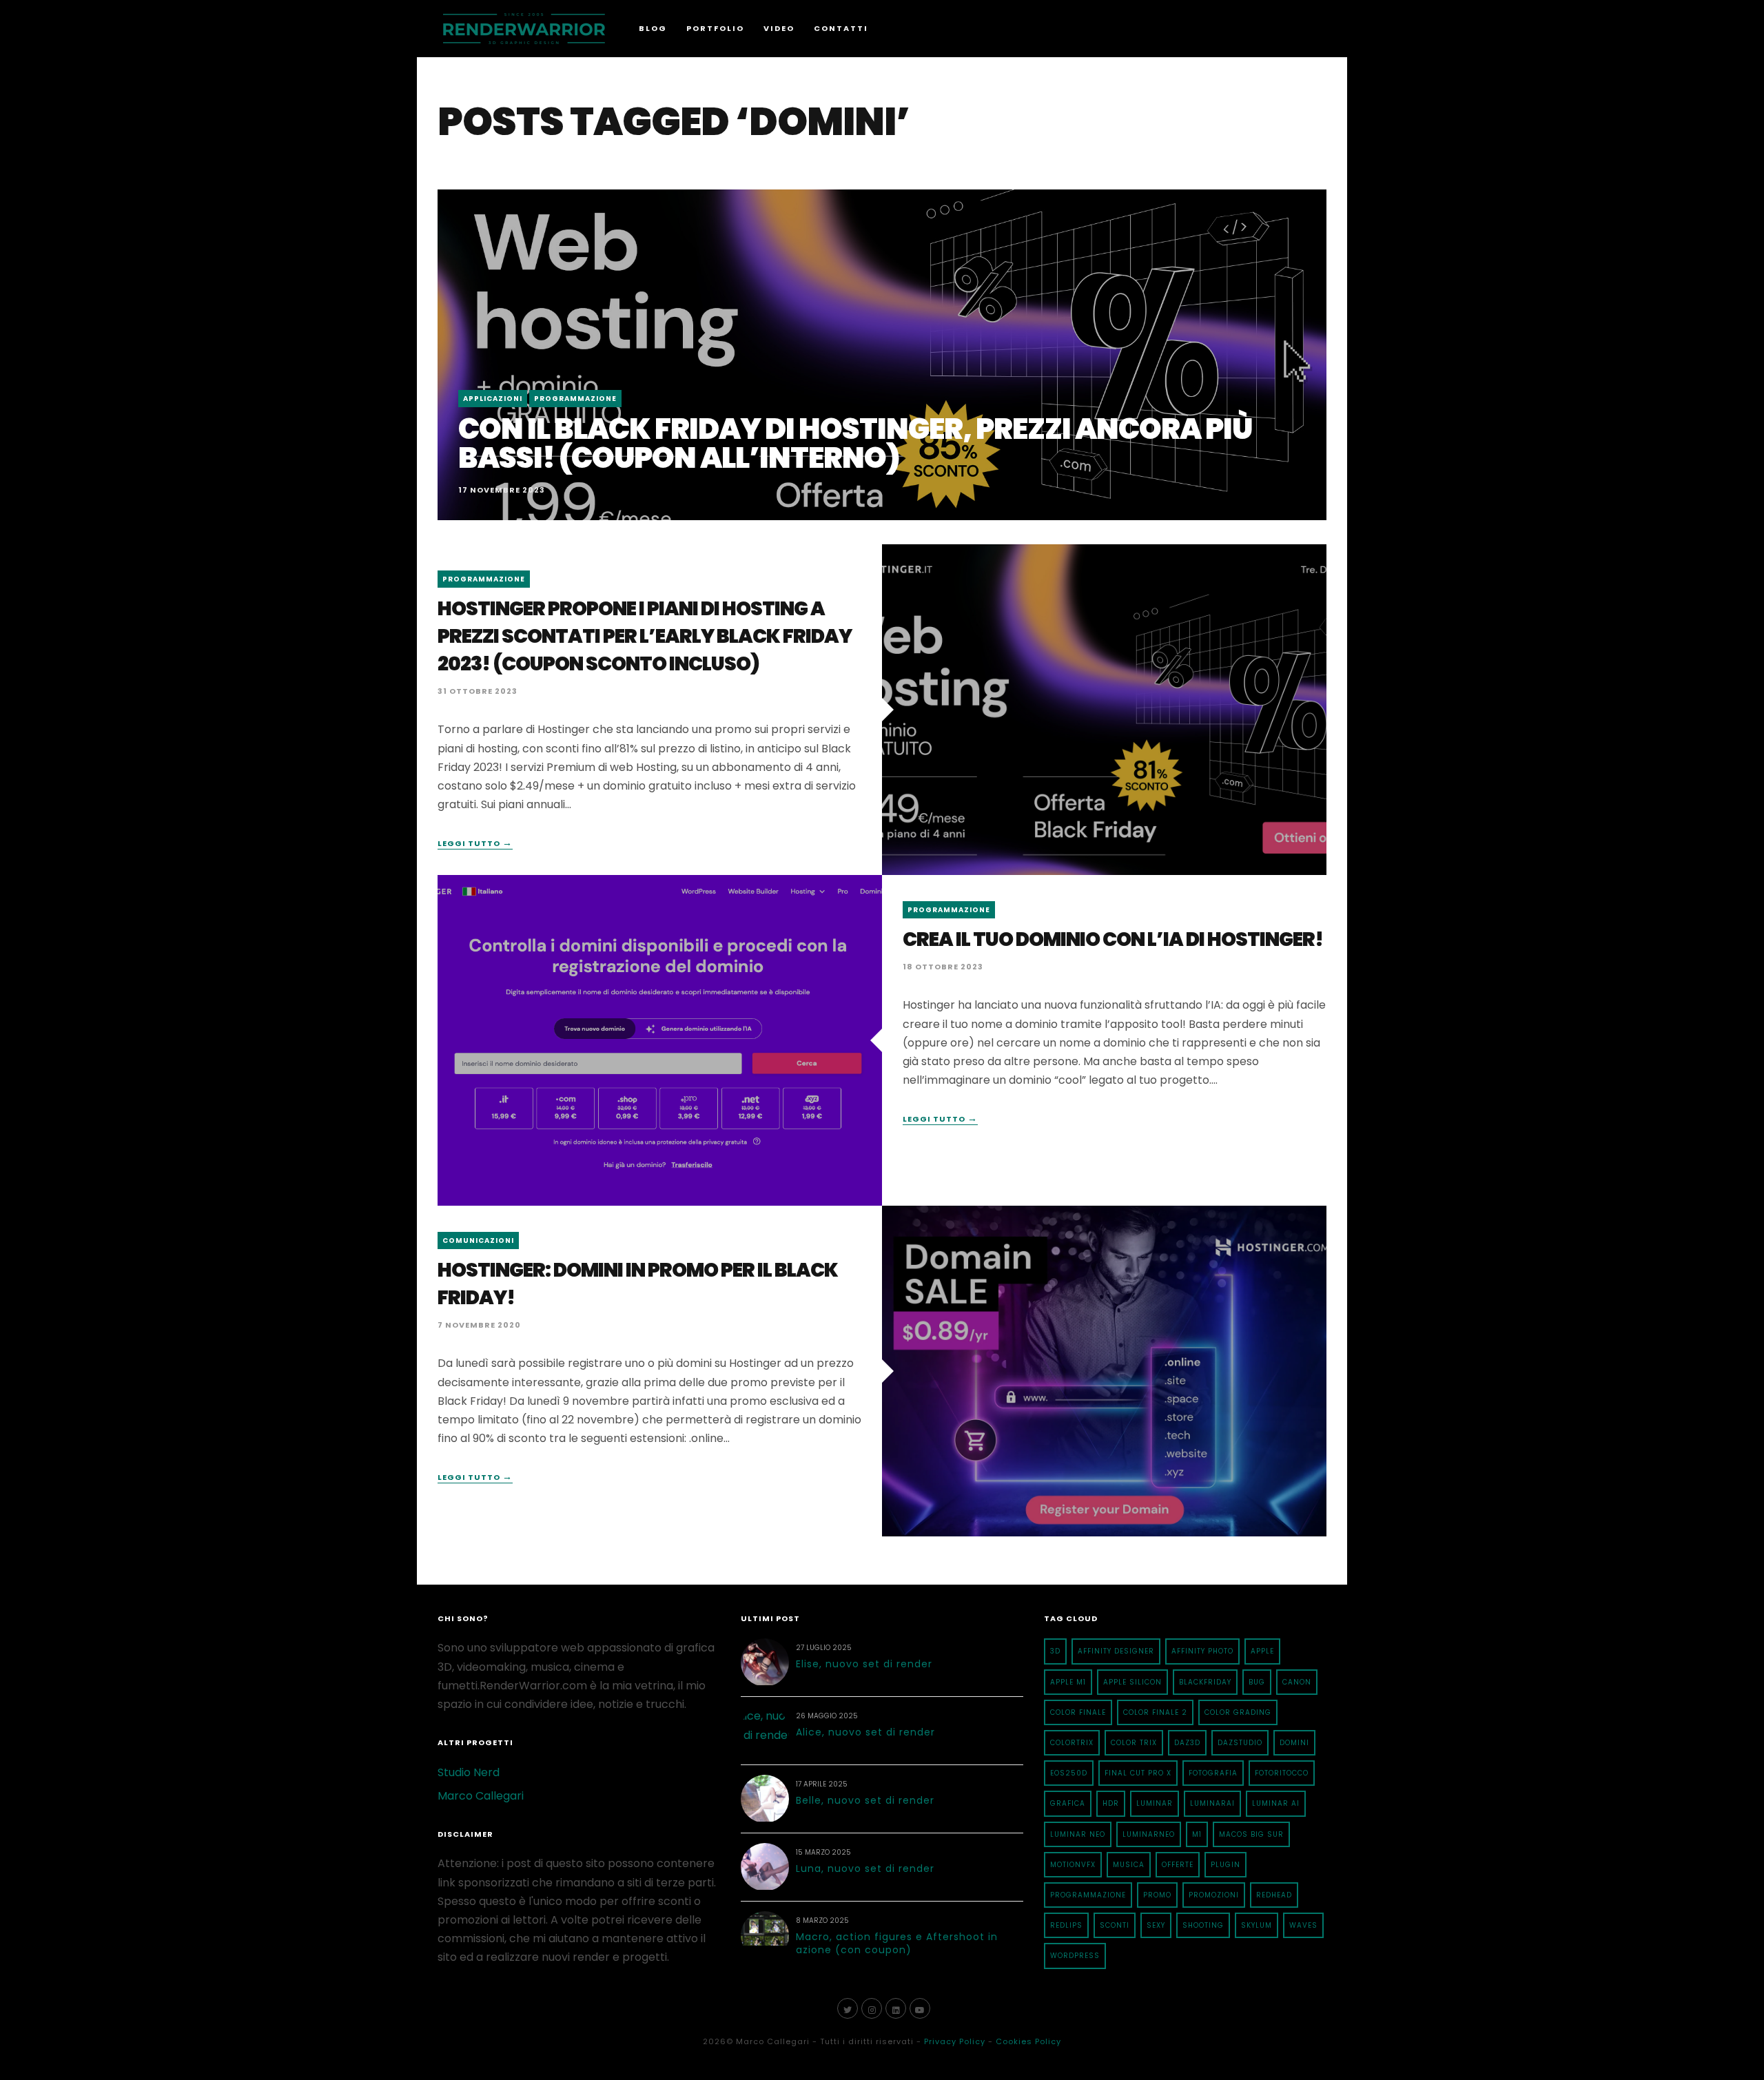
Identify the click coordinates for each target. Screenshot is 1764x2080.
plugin (1225, 1865)
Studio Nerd (469, 1772)
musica (1129, 1865)
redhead (1274, 1895)
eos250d (1069, 1773)
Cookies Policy (1028, 2041)
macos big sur (1251, 1834)
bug (1257, 1682)
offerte (1178, 1865)
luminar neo (1078, 1834)
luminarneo (1149, 1834)
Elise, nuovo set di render (864, 1664)
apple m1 (1068, 1682)
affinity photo (1202, 1651)
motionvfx (1073, 1865)
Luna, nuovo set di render (865, 1868)
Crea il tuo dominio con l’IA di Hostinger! (1113, 939)
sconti (1115, 1925)
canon (1297, 1682)
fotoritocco (1282, 1773)
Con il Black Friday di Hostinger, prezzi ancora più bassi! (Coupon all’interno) (855, 443)
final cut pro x (1138, 1773)
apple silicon (1132, 1682)
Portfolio (715, 28)
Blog (653, 28)
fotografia (1213, 1773)
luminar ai (1276, 1803)
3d (1055, 1651)
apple (1262, 1651)
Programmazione (575, 399)
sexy (1156, 1925)
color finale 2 (1155, 1712)
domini (1294, 1743)
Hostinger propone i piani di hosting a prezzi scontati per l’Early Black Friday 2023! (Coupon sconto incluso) (645, 636)
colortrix (1072, 1743)
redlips (1066, 1925)
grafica (1068, 1803)
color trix (1134, 1743)
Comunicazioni (478, 1240)
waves (1303, 1925)
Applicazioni (493, 399)
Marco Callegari (481, 1796)
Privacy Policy (955, 2041)
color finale (1078, 1712)
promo (1157, 1895)
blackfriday (1205, 1682)
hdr (1111, 1803)
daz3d (1187, 1743)
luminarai (1212, 1803)
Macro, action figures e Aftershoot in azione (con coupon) (897, 1944)
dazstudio (1240, 1743)
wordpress (1075, 1956)
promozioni (1214, 1895)
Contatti (841, 28)
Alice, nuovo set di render (865, 1732)
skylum (1257, 1925)
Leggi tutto (475, 844)
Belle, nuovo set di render (865, 1800)
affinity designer (1116, 1651)
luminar (1155, 1803)
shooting (1203, 1925)
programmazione (1088, 1895)
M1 (1197, 1834)
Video (779, 28)
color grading (1238, 1712)
